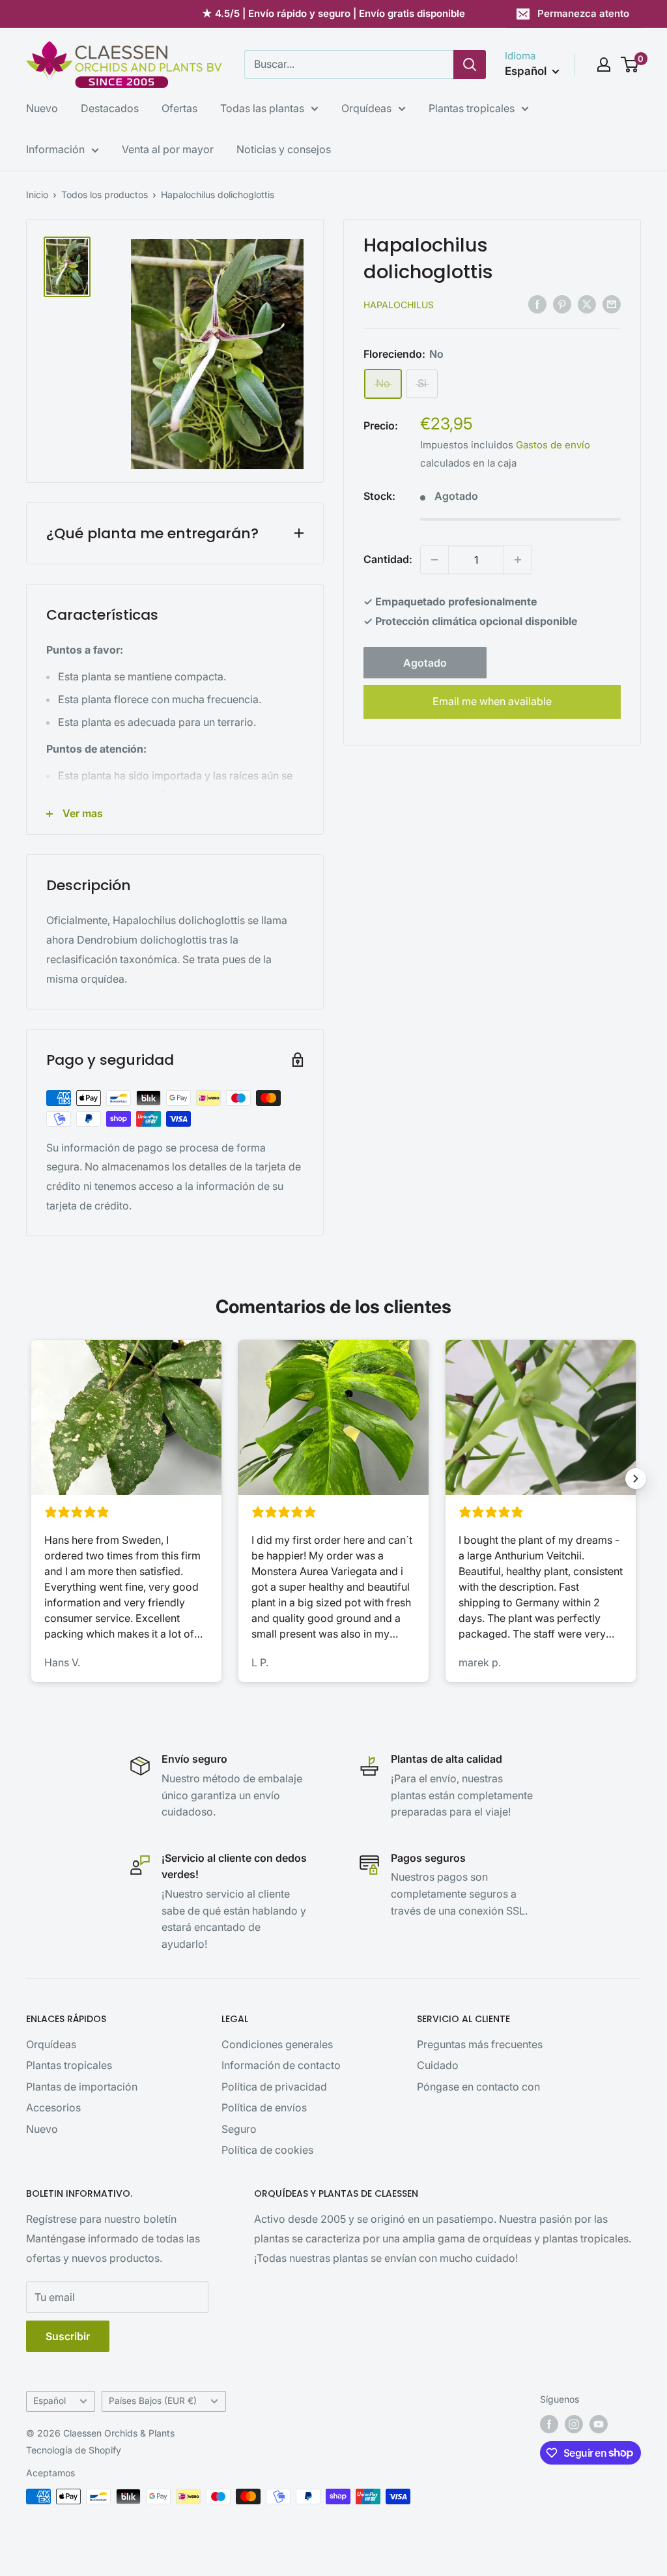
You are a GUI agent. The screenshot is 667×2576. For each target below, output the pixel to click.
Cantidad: (388, 559)
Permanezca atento (583, 13)
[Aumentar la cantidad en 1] (518, 560)
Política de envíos (264, 2107)
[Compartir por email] (612, 304)
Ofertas (179, 108)
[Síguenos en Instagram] (574, 2424)
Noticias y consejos (284, 149)
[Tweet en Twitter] (587, 304)
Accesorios (53, 2107)
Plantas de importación (82, 2087)
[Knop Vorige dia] (31, 1479)
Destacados (110, 108)
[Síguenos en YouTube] (599, 2424)
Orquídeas (366, 108)
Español (50, 2401)
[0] (630, 65)
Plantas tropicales (472, 108)
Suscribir (68, 2336)
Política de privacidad (274, 2087)
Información (55, 149)
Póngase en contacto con (478, 2087)
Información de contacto (281, 2065)
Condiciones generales (277, 2044)
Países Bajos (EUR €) (153, 2401)
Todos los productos (105, 195)
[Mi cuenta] (604, 65)
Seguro (239, 2129)
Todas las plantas (262, 108)
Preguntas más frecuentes (480, 2044)
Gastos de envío (553, 445)
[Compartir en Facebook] (537, 304)
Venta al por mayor (168, 149)
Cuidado (438, 2065)
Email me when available (492, 701)
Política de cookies (267, 2150)
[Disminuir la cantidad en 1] (434, 560)
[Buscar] (470, 65)
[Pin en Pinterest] (562, 304)
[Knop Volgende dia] (636, 1479)
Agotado (425, 663)
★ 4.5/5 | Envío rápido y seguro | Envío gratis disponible (333, 13)
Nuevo (42, 108)
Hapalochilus (399, 305)
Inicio (37, 195)
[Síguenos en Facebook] (549, 2424)
